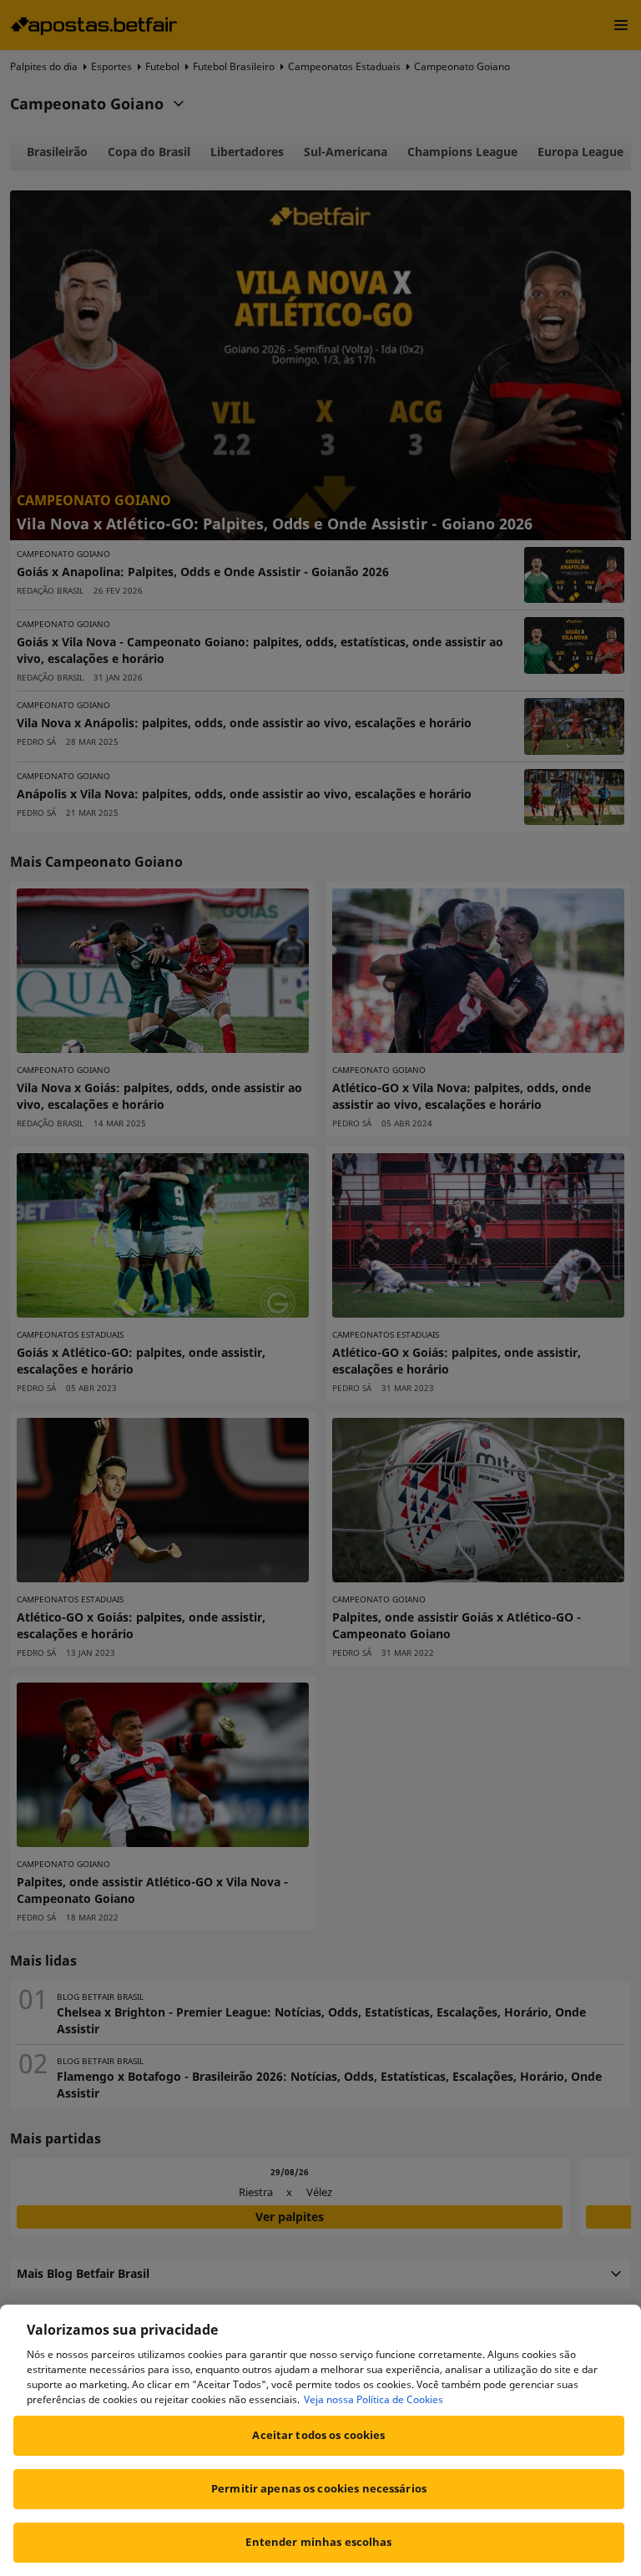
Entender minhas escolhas (318, 2542)
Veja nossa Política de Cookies (373, 2399)
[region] (320, 2440)
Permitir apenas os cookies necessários (319, 2488)
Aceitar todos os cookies (318, 2435)
